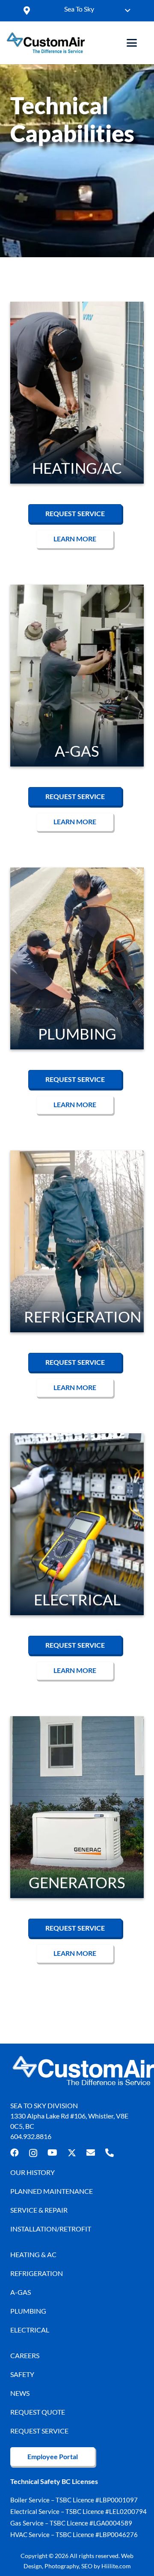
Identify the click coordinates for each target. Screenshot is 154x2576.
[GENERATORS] (77, 1807)
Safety (22, 2374)
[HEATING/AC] (77, 393)
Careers (25, 2355)
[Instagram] (33, 2153)
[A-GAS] (77, 676)
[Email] (91, 2153)
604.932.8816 (31, 2136)
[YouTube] (52, 2153)
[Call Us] (110, 2153)
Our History (33, 2172)
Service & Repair (39, 2210)
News (20, 2393)
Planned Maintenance (52, 2191)
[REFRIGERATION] (77, 1242)
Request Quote (38, 2412)
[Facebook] (15, 2153)
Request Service (39, 2431)
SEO (87, 2566)
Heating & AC (33, 2254)
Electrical (30, 2330)
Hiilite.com (116, 2566)
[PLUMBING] (77, 959)
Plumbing (28, 2311)
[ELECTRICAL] (77, 1524)
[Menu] (132, 43)
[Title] (46, 43)
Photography (62, 2566)
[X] (72, 2153)
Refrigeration (37, 2273)
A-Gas (21, 2292)
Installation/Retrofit (51, 2229)
